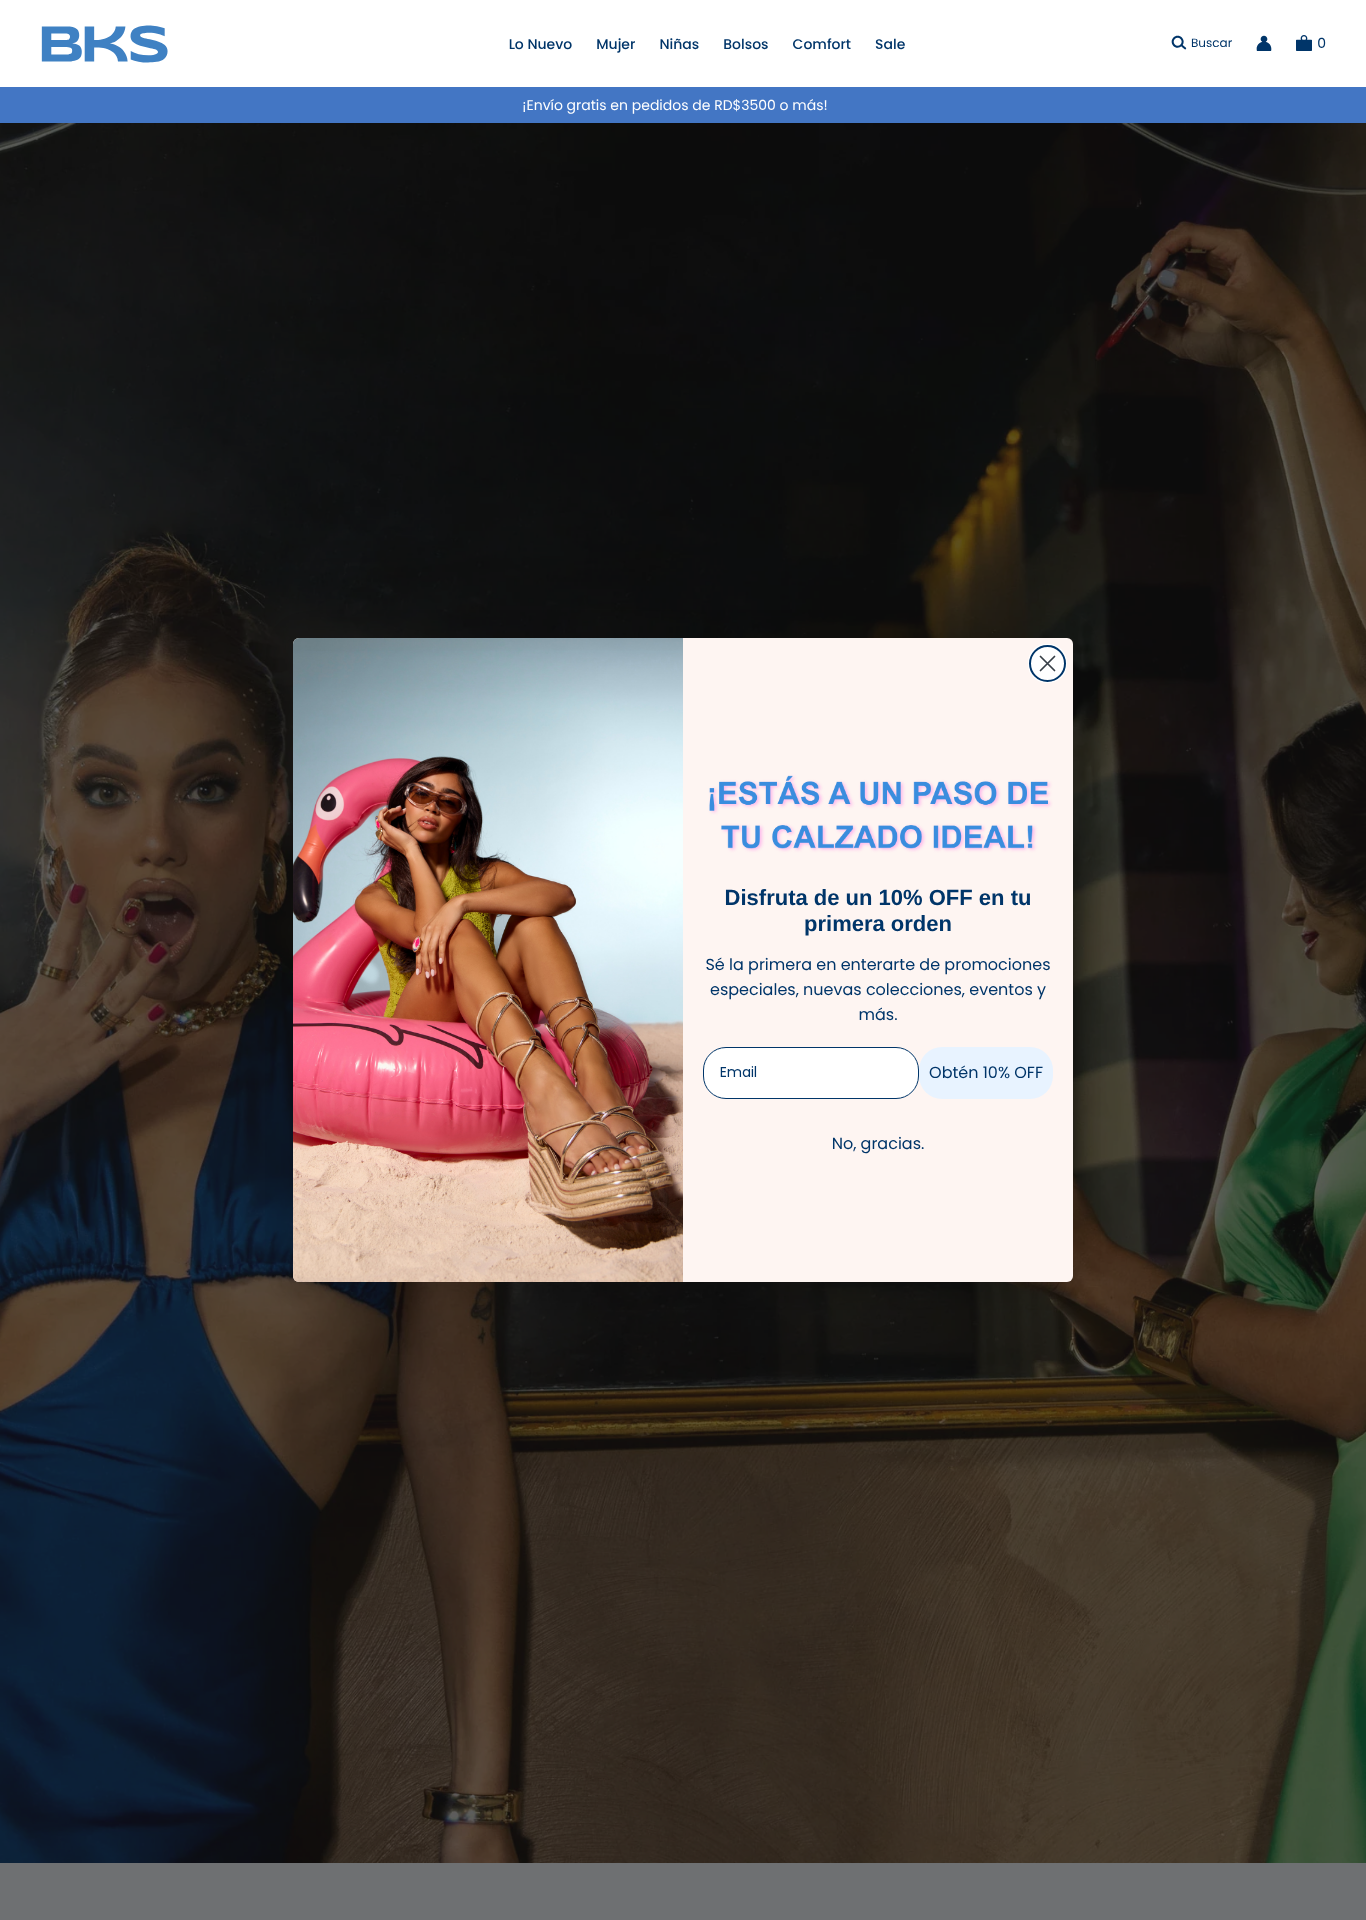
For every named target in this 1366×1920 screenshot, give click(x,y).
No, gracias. (878, 1143)
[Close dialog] (1047, 663)
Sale (890, 44)
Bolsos (745, 44)
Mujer (615, 44)
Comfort (822, 44)
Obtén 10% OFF (986, 1072)
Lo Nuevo (541, 44)
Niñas (679, 44)
